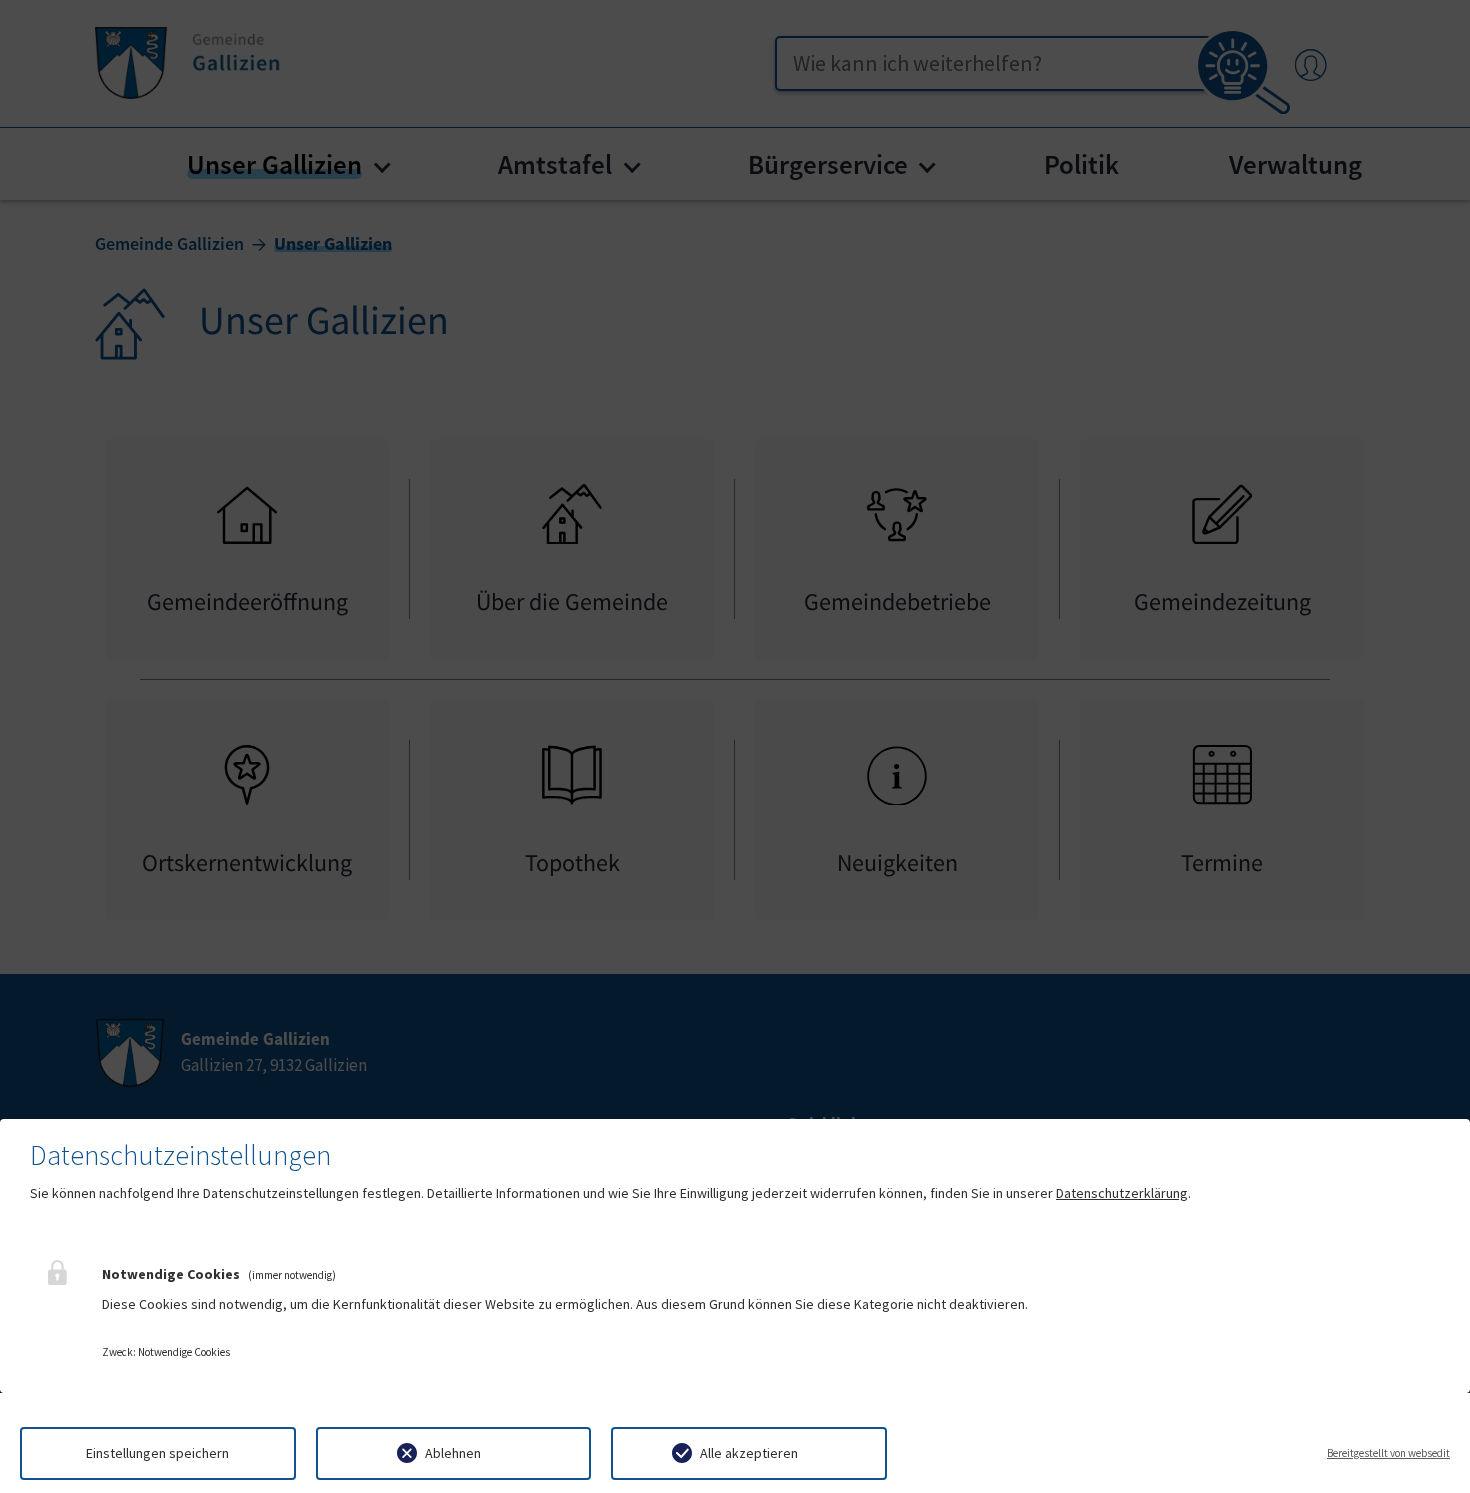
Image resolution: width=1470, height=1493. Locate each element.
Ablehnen (453, 1453)
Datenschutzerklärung (1122, 1193)
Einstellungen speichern (157, 1453)
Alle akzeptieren (749, 1453)
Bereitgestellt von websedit (1388, 1453)
